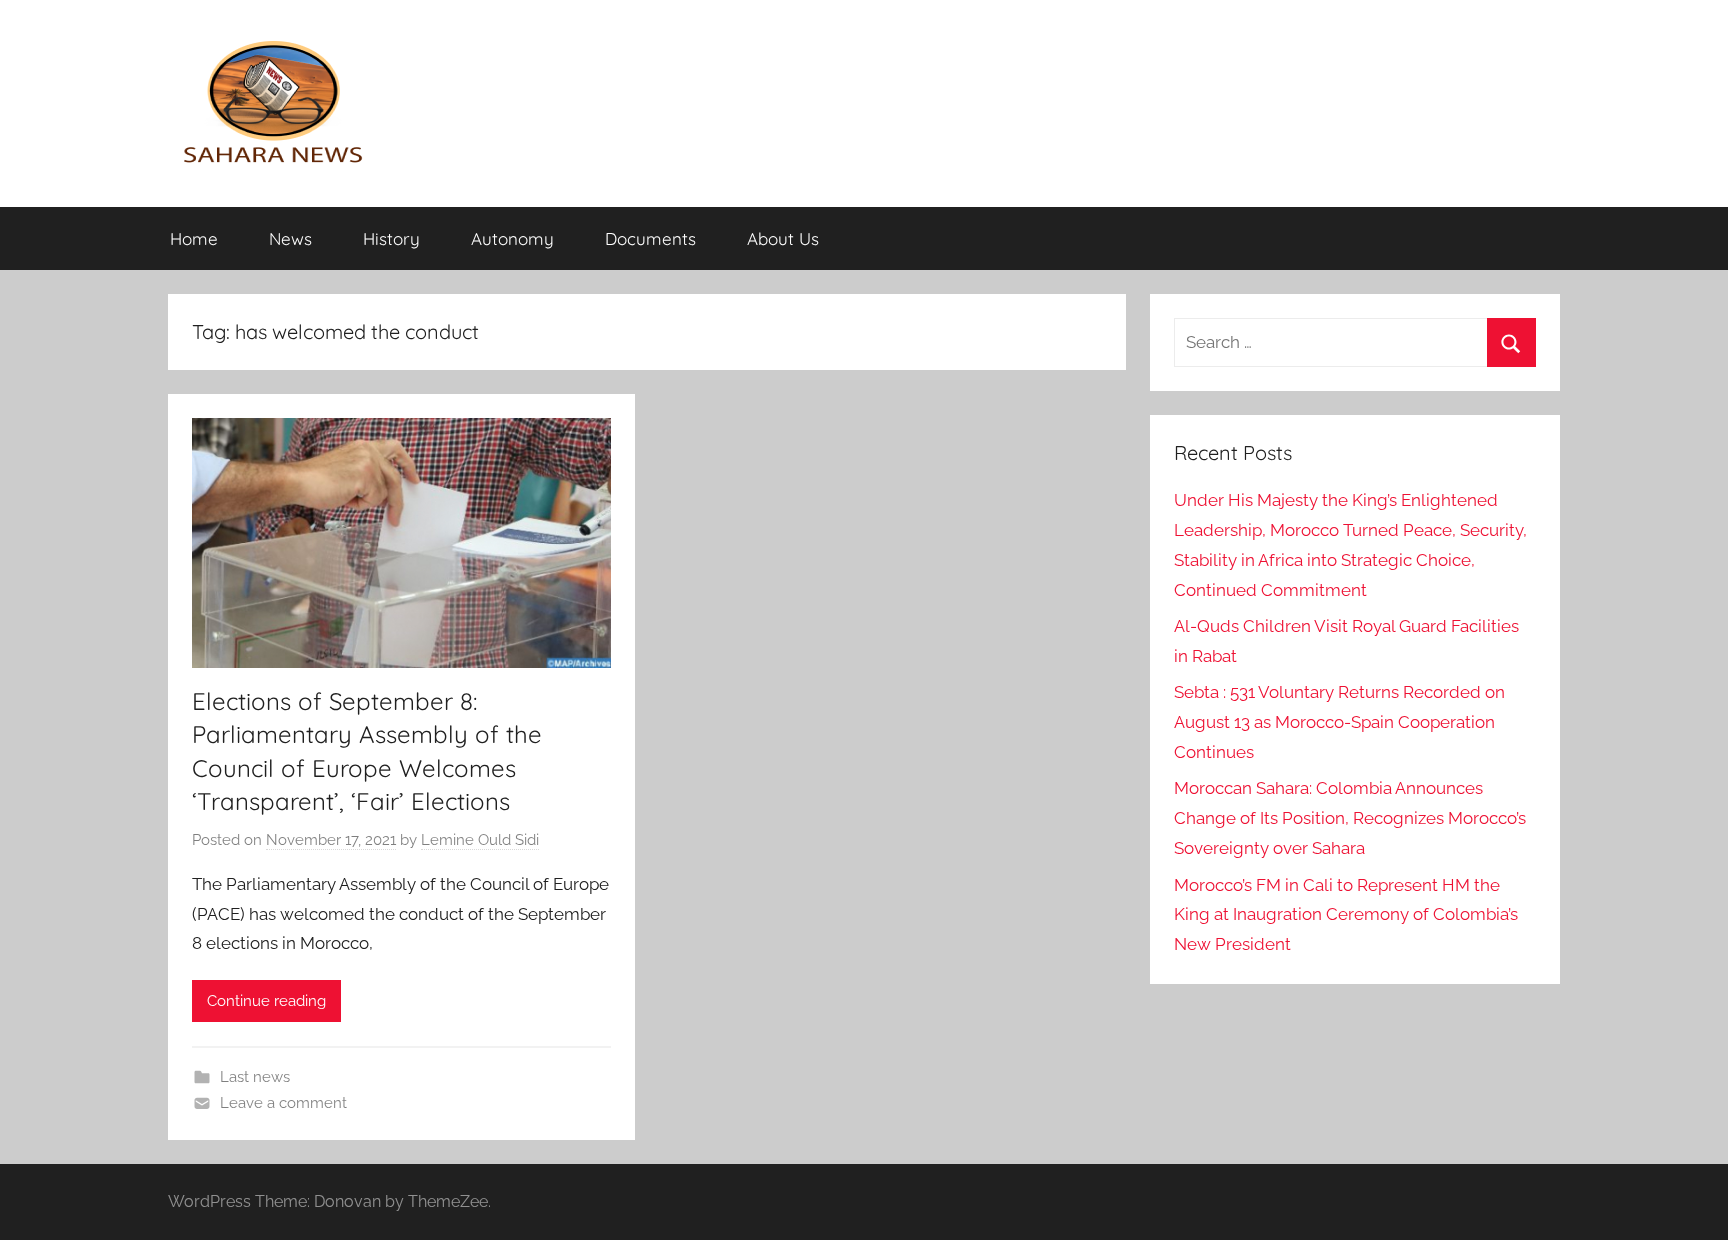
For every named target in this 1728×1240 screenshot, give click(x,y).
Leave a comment (283, 1103)
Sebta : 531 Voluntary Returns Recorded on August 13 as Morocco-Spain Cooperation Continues (1339, 722)
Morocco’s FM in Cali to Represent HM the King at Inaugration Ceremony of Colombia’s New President (1346, 915)
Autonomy (512, 238)
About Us (783, 238)
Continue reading (266, 1001)
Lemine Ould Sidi (480, 840)
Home (194, 238)
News (290, 238)
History (391, 238)
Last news (255, 1077)
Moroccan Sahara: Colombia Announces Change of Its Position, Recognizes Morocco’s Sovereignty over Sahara (1350, 818)
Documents (650, 238)
